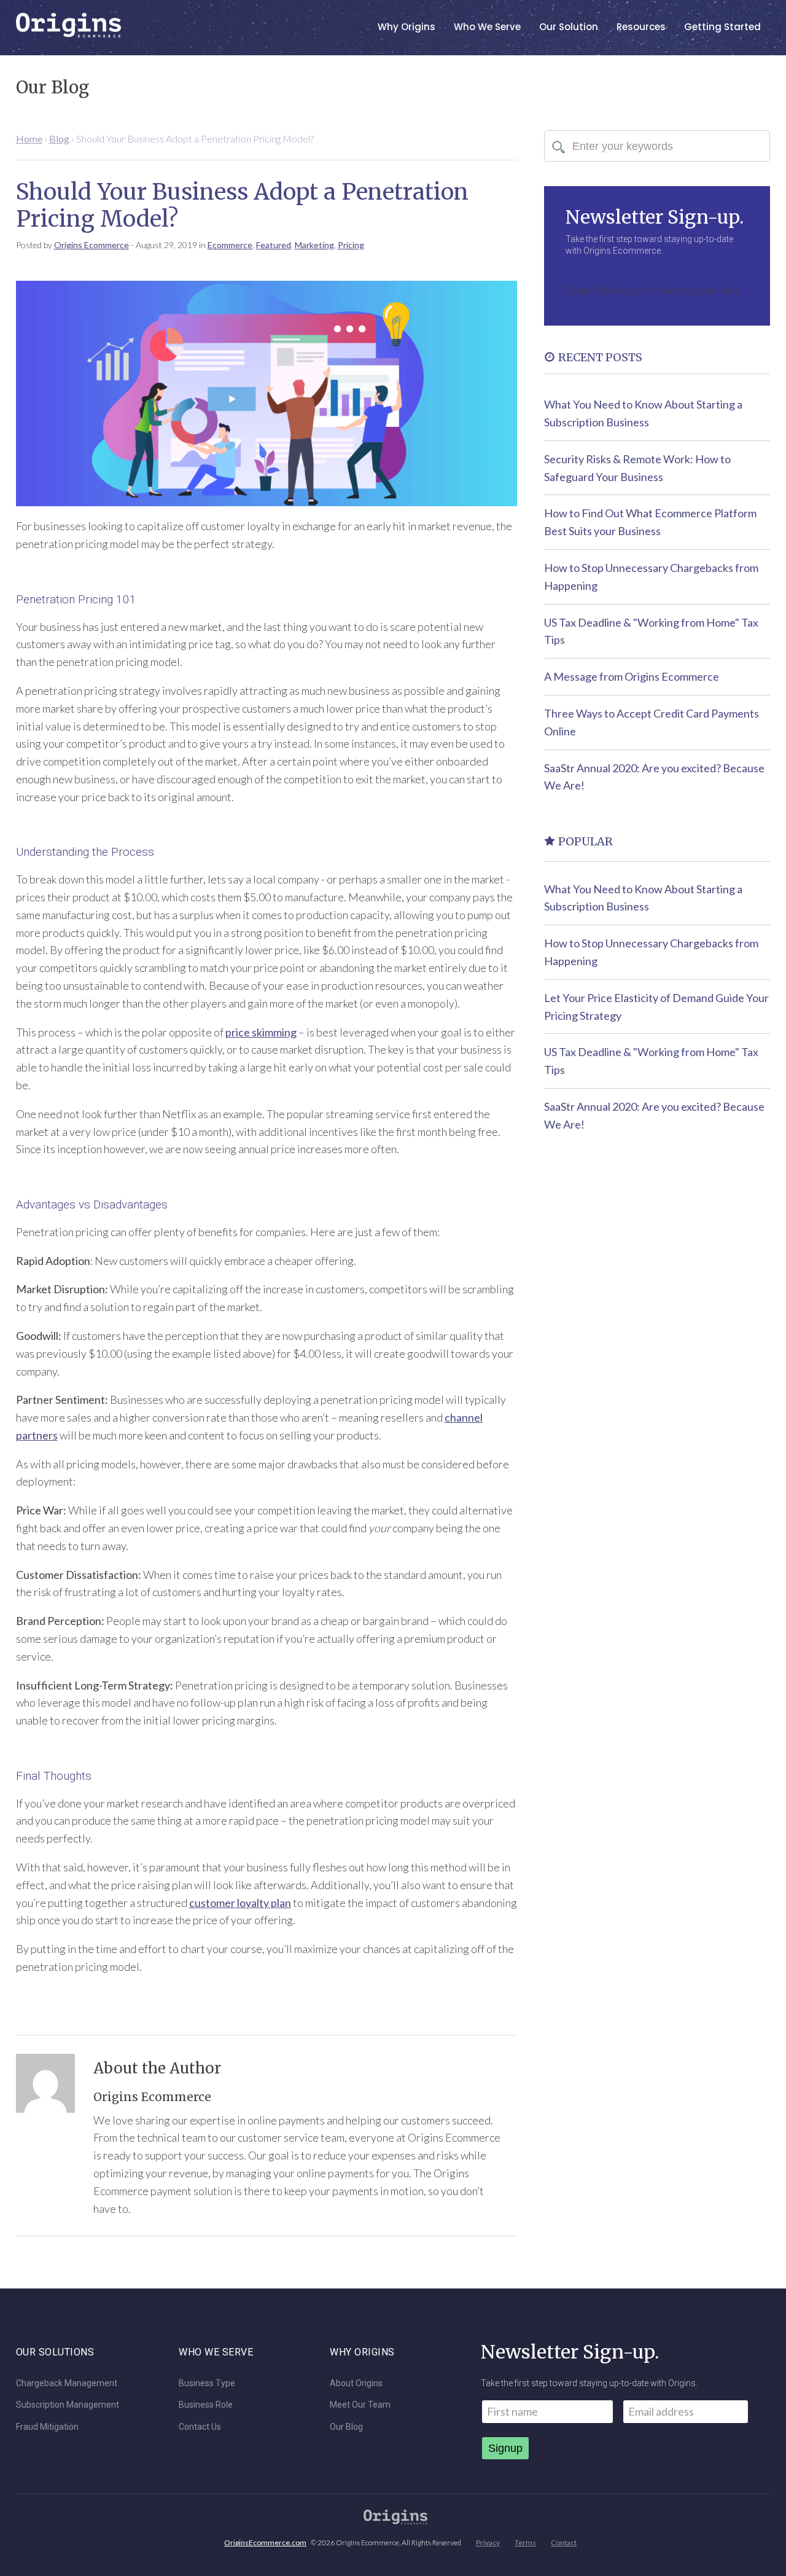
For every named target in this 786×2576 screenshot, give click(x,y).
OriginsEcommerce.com (265, 2543)
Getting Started (722, 27)
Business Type (207, 2383)
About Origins (356, 2383)
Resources (641, 27)
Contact (564, 2543)
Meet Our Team (360, 2405)
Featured (274, 245)
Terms (525, 2543)
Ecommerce (230, 245)
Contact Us (200, 2427)
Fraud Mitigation (47, 2427)
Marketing (314, 245)
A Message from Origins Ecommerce (632, 676)
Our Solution (569, 27)
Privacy (488, 2543)
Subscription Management (68, 2405)
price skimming (261, 1032)
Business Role (206, 2405)
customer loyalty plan (240, 1903)
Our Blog (346, 2427)
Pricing (351, 245)
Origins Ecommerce (91, 245)
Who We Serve (487, 27)
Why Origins (407, 27)
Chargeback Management (67, 2383)
